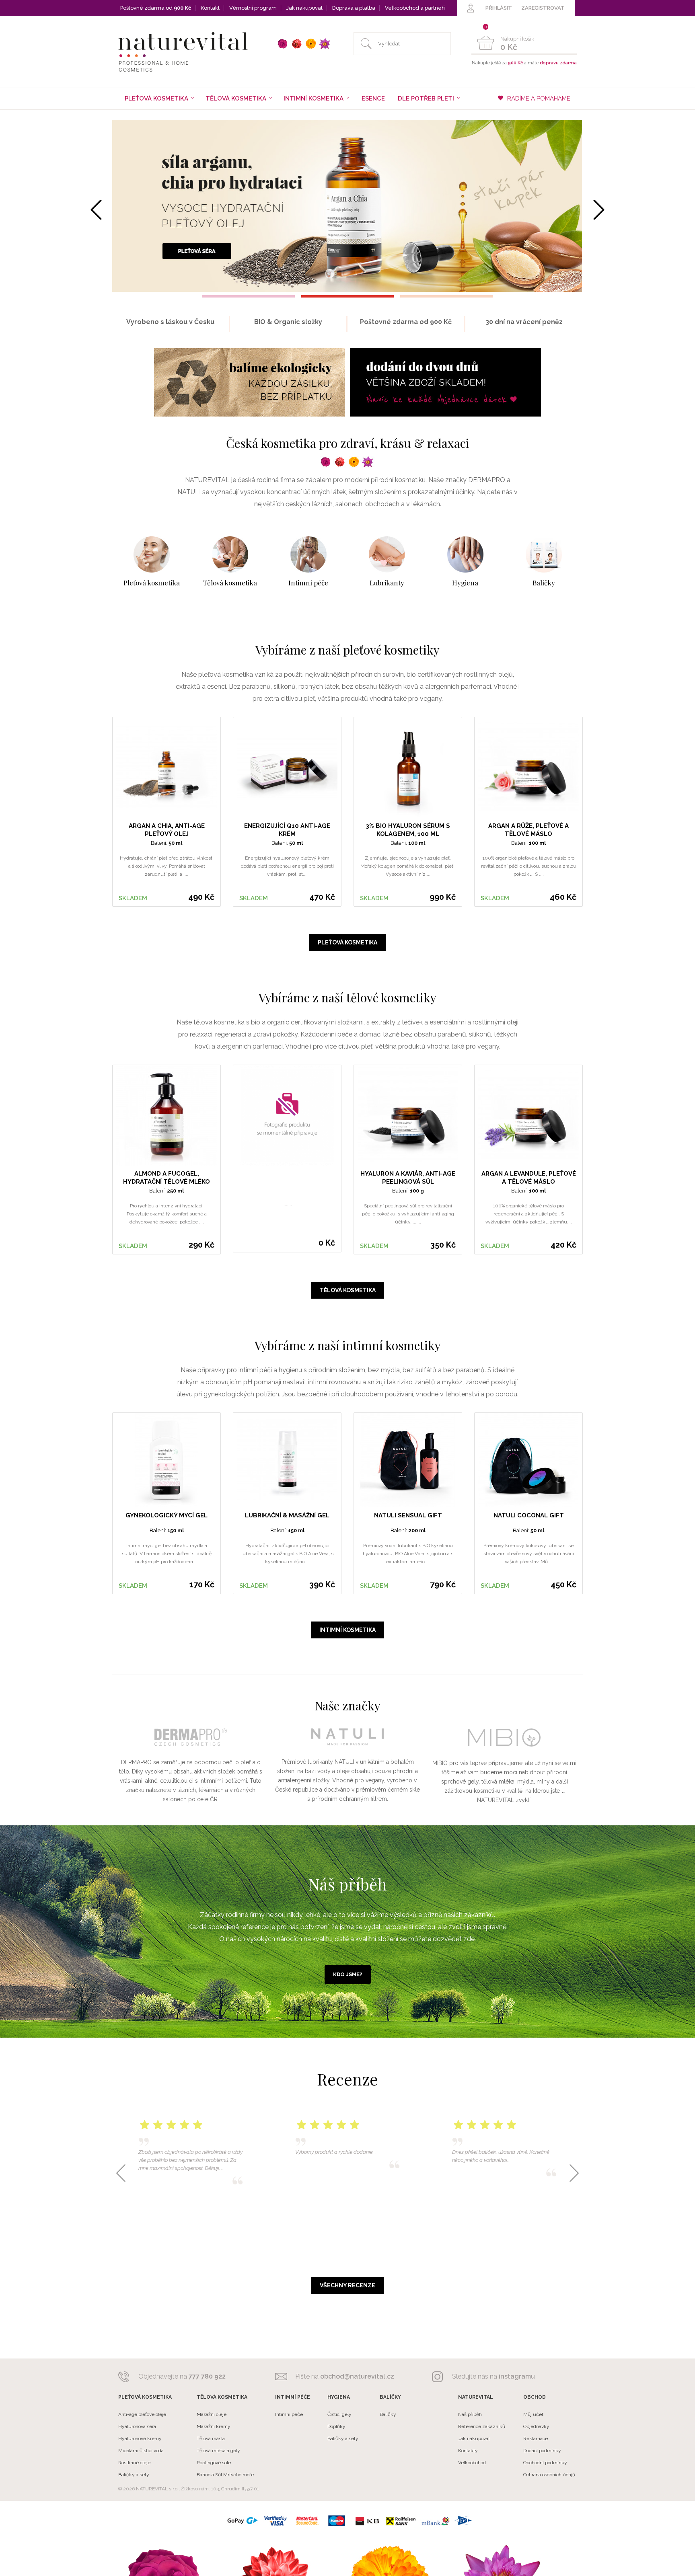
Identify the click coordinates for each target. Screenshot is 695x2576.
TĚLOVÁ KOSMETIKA (348, 1290)
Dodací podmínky (542, 2451)
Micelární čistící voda (141, 2451)
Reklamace (536, 2438)
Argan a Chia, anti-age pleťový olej (167, 830)
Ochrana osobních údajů (549, 2475)
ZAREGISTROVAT (543, 8)
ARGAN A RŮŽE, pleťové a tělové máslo (528, 830)
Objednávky (536, 2426)
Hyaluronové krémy (140, 2438)
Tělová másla (211, 2438)
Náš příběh (470, 2414)
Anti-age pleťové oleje (142, 2414)
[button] (249, 296)
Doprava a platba (354, 8)
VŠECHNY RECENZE (347, 2285)
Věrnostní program (253, 8)
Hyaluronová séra (137, 2426)
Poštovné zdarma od (156, 8)
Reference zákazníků (482, 2426)
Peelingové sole (214, 2463)
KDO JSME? (348, 1974)
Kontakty (468, 2451)
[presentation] (96, 210)
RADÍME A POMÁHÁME (539, 99)
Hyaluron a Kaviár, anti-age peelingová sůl (408, 1178)
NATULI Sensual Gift (408, 1515)
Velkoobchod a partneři (415, 8)
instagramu (517, 2376)
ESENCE (373, 99)
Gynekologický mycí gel (167, 1515)
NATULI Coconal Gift (529, 1515)
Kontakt (210, 8)
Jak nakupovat (304, 8)
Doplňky (336, 2426)
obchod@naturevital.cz (357, 2376)
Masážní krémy (214, 2426)
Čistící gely (339, 2414)
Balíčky (388, 2414)
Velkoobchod (472, 2463)
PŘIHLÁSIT (499, 8)
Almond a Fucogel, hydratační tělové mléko (167, 1178)
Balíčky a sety (134, 2475)
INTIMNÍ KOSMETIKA (347, 1630)
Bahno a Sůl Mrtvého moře (225, 2475)
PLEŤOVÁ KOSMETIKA (347, 942)
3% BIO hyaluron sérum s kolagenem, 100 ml (408, 830)
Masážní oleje (212, 2414)
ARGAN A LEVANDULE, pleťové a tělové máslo (529, 1178)
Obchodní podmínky (545, 2463)
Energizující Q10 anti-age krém (287, 830)
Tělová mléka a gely (218, 2451)
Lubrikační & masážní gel (287, 1515)
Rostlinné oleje (134, 2463)
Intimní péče (289, 2414)
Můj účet (533, 2414)
